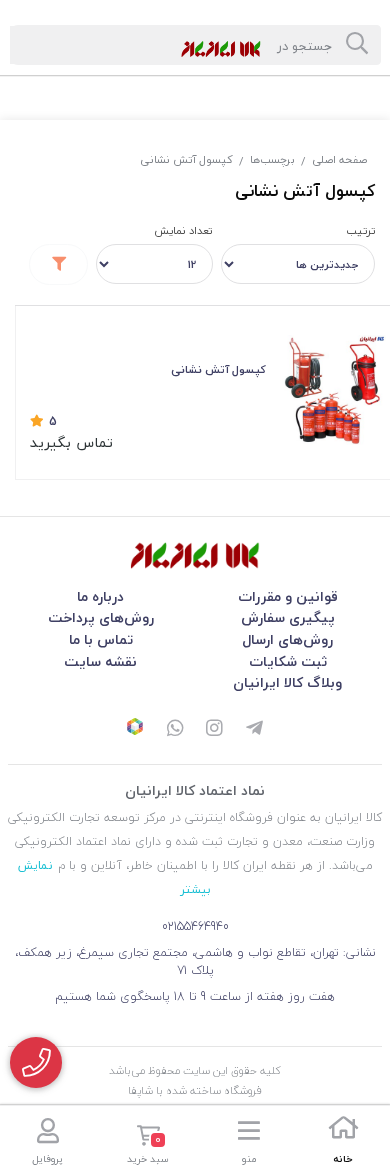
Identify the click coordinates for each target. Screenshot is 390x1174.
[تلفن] (36, 1062)
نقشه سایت (100, 661)
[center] (357, 45)
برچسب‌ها (272, 159)
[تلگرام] (255, 729)
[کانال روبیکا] (135, 729)
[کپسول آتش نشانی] (195, 555)
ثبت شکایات (288, 661)
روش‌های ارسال (287, 639)
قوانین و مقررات (288, 596)
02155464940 (195, 926)
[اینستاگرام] (215, 729)
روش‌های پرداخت (101, 617)
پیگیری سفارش (288, 617)
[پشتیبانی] (175, 729)
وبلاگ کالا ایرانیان (287, 682)
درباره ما (100, 596)
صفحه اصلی (339, 159)
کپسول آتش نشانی (186, 159)
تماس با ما (101, 639)
